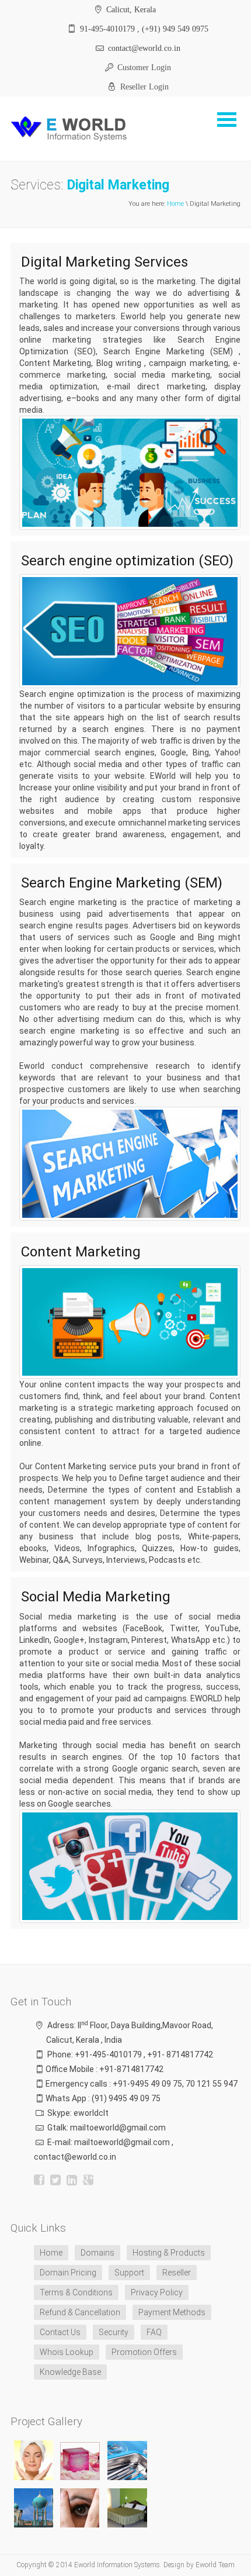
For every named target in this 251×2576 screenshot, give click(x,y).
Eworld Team (215, 2565)
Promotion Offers (144, 2352)
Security (114, 2332)
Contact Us (60, 2332)
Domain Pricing (68, 2273)
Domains (97, 2253)
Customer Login (143, 67)
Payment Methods (172, 2312)
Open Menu (226, 120)
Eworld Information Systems (117, 2565)
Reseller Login (143, 87)
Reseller (177, 2273)
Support (129, 2273)
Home (175, 204)
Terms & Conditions (76, 2292)
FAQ (154, 2332)
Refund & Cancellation (80, 2312)
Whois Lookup (67, 2352)
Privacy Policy (157, 2292)
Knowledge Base (70, 2372)
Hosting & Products (169, 2253)
